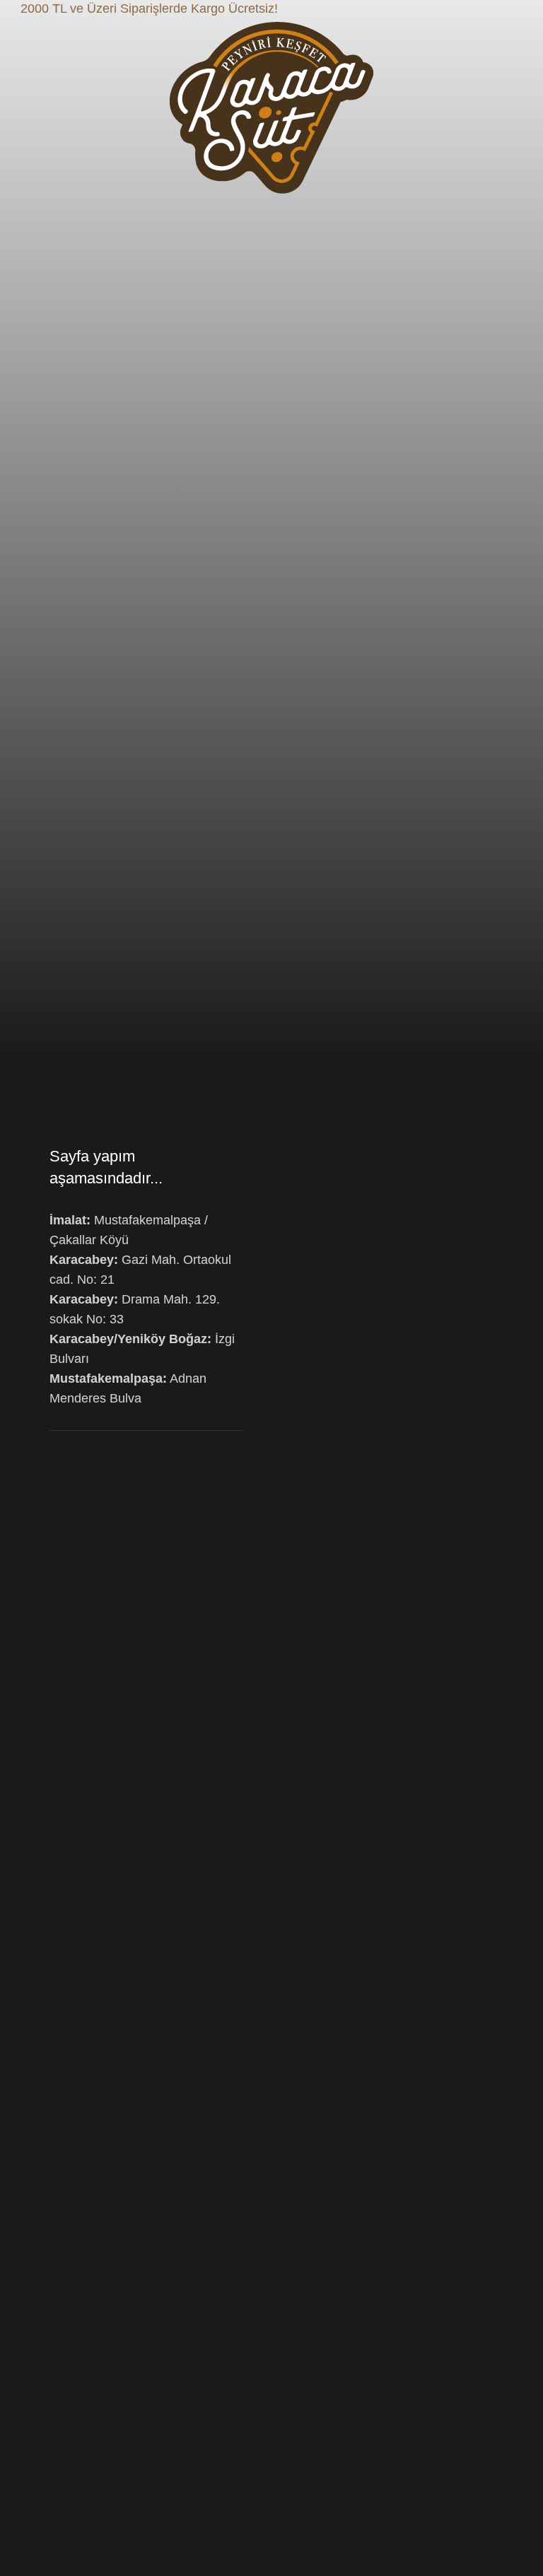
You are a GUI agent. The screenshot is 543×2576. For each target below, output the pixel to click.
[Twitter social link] (508, 9)
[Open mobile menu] (40, 108)
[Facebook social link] (492, 9)
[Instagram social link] (524, 9)
